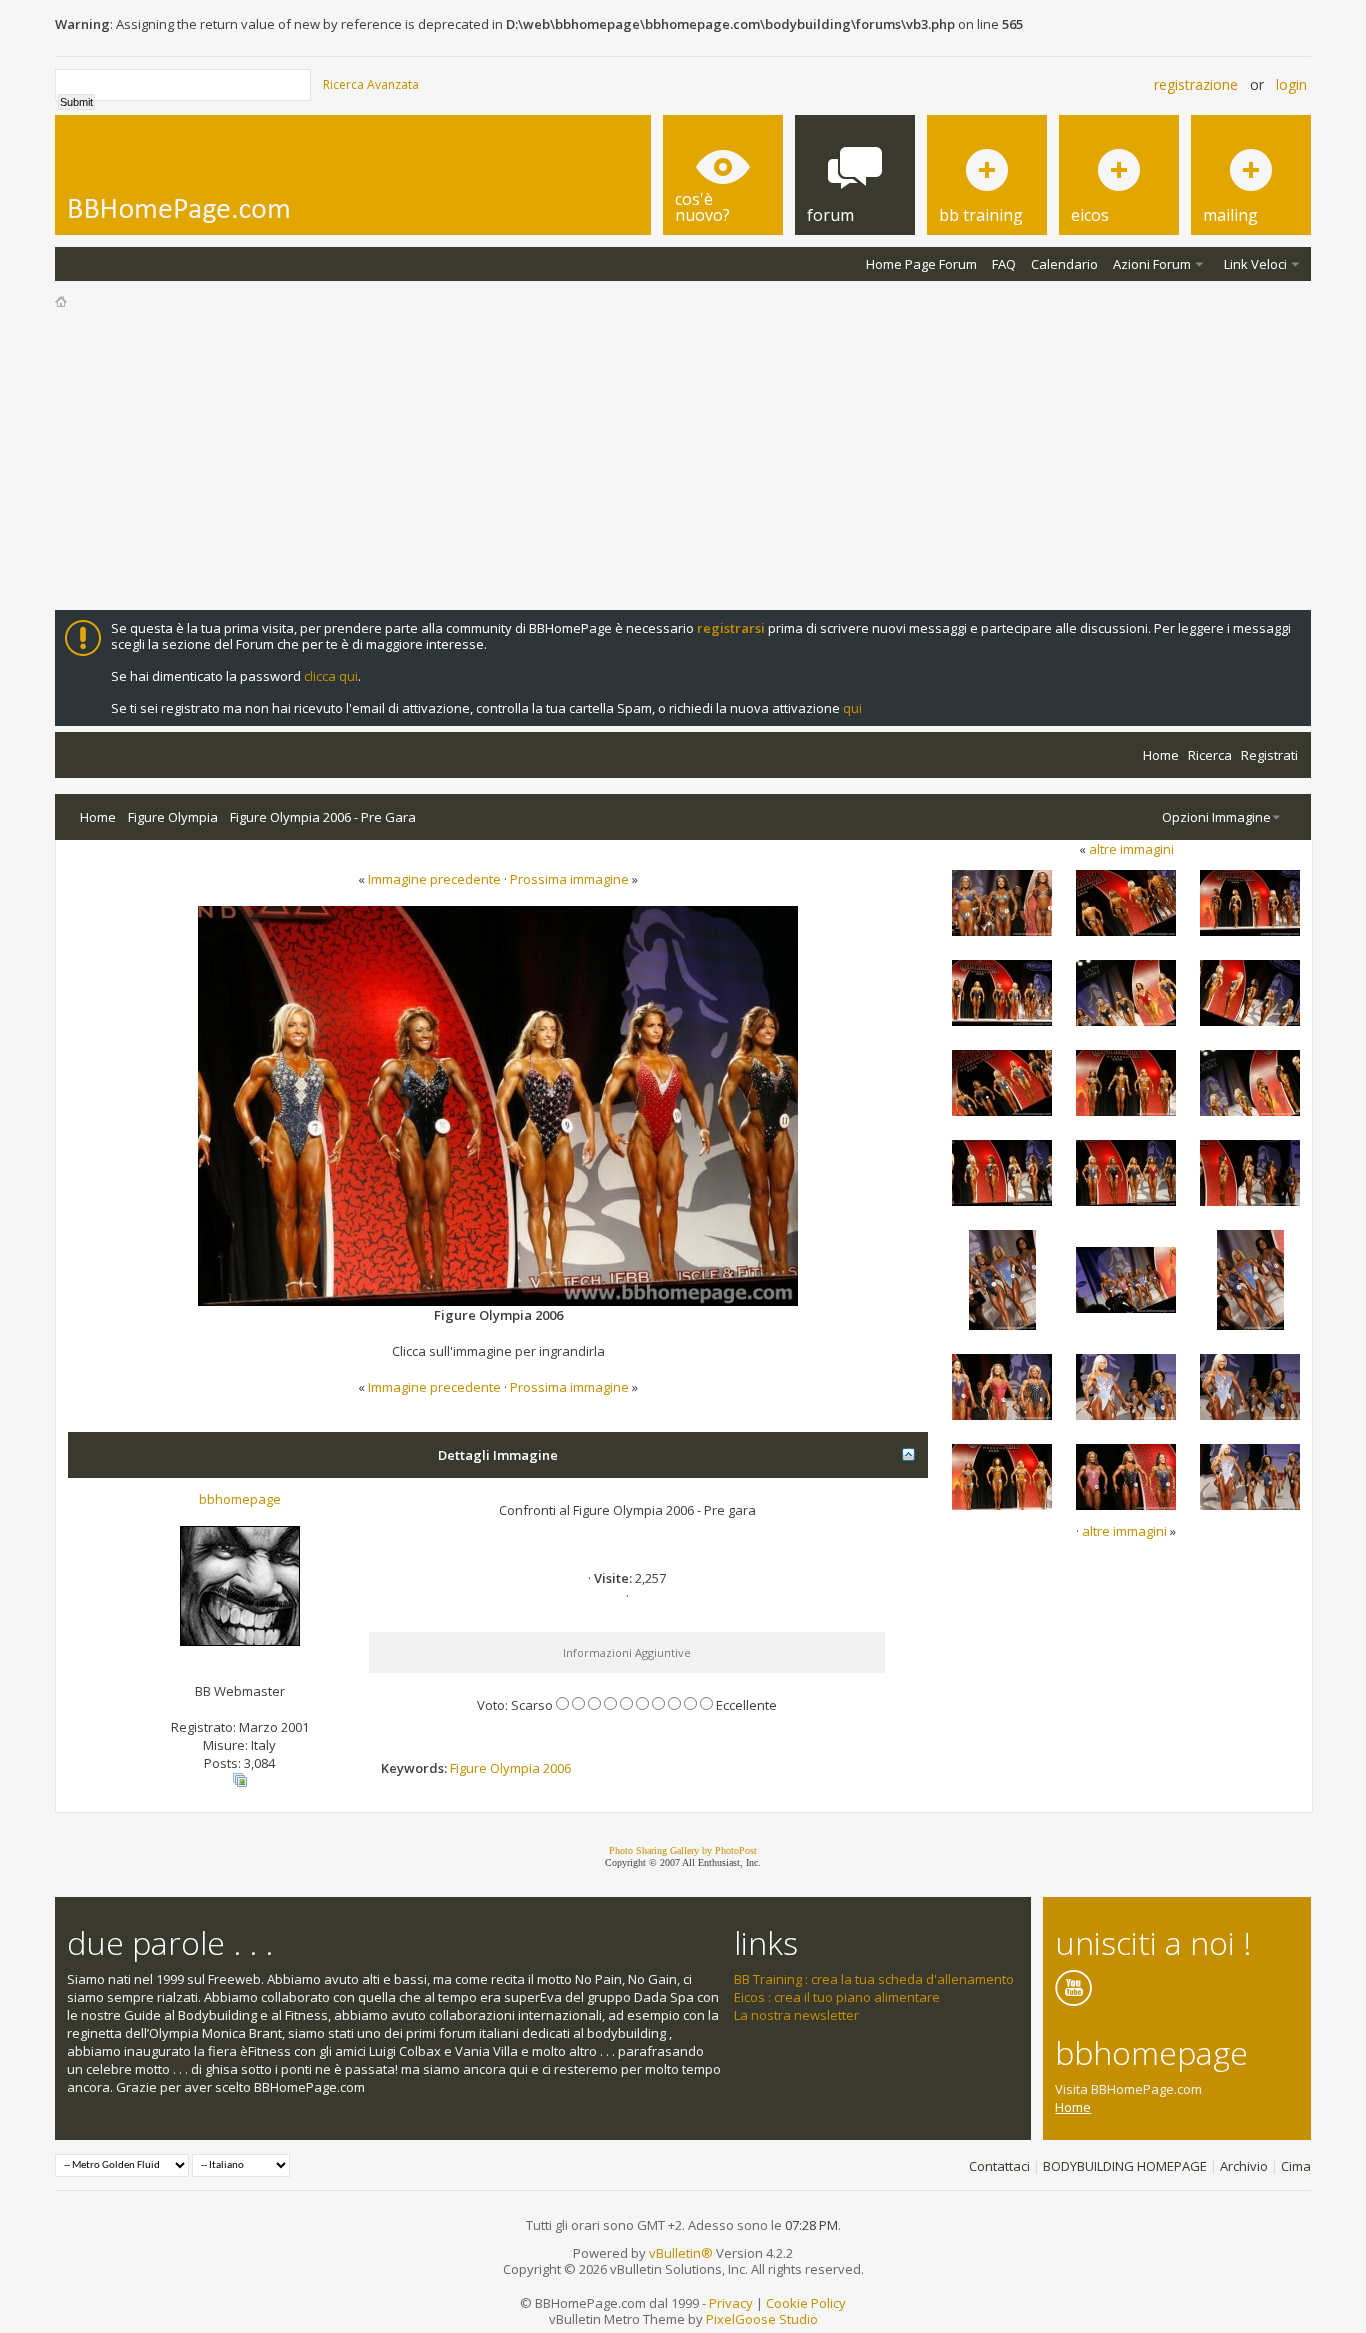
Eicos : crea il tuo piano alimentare (837, 1997)
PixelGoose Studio (762, 2319)
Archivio (1244, 2166)
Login (1291, 84)
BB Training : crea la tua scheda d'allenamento (874, 1979)
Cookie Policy (806, 2303)
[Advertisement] (683, 460)
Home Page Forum (921, 264)
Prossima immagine (569, 879)
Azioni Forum (1152, 264)
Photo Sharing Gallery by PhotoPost (683, 1850)
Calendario (1064, 264)
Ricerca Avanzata (371, 84)
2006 (557, 1768)
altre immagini (1131, 849)
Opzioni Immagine (1216, 817)
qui (852, 708)
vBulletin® (681, 2253)
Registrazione (1196, 84)
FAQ (1004, 264)
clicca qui (331, 676)
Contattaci (999, 2166)
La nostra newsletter (796, 2015)
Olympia (515, 1768)
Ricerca (1210, 755)
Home (1161, 755)
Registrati (1269, 755)
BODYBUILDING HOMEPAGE (1125, 2166)
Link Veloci (1255, 264)
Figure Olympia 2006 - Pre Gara (323, 817)
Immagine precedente (434, 879)
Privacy (731, 2303)
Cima (1296, 2166)
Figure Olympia (173, 817)
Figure (468, 1768)
